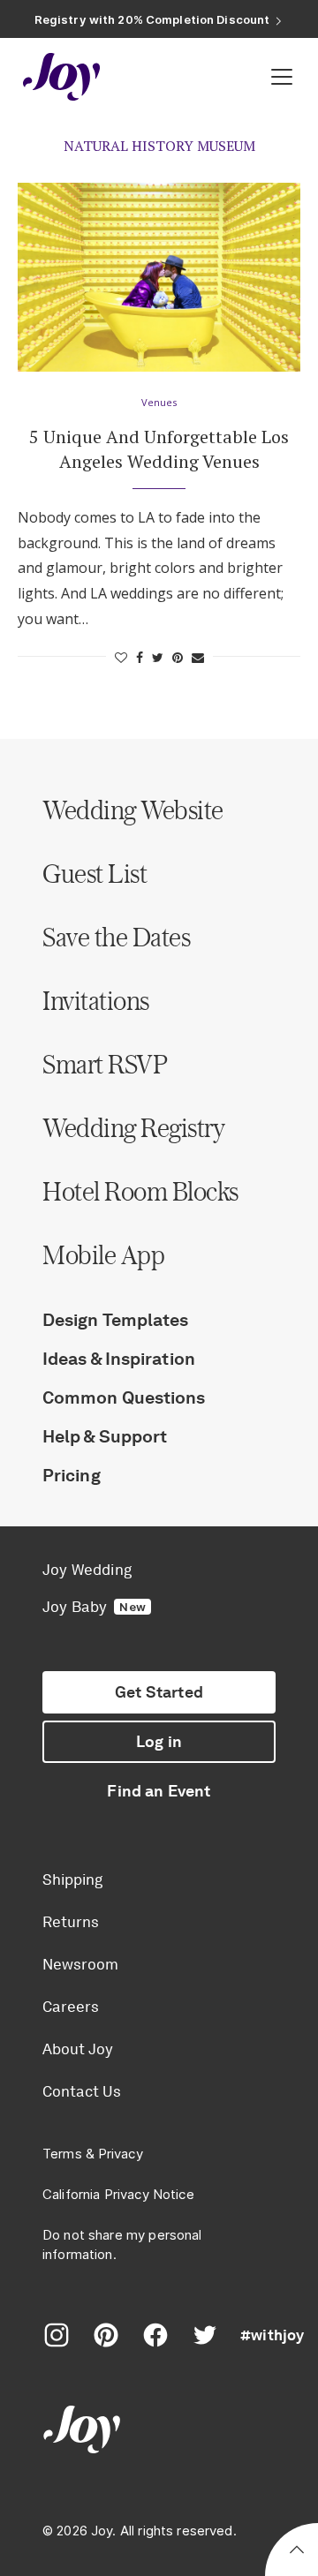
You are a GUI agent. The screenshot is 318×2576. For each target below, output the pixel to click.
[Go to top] (297, 2552)
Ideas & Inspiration (119, 1359)
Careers (71, 2007)
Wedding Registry (133, 1127)
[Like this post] (121, 657)
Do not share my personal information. (122, 2245)
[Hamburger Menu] (282, 77)
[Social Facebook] (155, 2335)
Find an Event (159, 1791)
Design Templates (116, 1320)
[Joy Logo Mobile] (62, 77)
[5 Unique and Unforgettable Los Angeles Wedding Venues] (159, 277)
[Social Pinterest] (106, 2335)
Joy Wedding (87, 1570)
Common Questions (124, 1397)
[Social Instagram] (57, 2335)
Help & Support (105, 1436)
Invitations (96, 1000)
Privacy (121, 2154)
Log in (159, 1742)
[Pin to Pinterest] (178, 657)
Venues (159, 402)
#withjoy (272, 2335)
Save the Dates (116, 937)
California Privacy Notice (118, 2194)
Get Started (159, 1692)
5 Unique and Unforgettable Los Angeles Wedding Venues (159, 449)
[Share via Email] (198, 657)
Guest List (95, 873)
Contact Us (82, 2091)
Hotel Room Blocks (140, 1191)
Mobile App (103, 1254)
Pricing (72, 1475)
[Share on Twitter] (158, 657)
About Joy (78, 2049)
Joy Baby (94, 1607)
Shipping (72, 1879)
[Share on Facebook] (140, 657)
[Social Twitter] (205, 2335)
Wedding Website (133, 810)
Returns (71, 1922)
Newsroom (80, 1964)
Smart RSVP (105, 1064)
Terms (62, 2154)
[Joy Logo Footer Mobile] (159, 2432)
